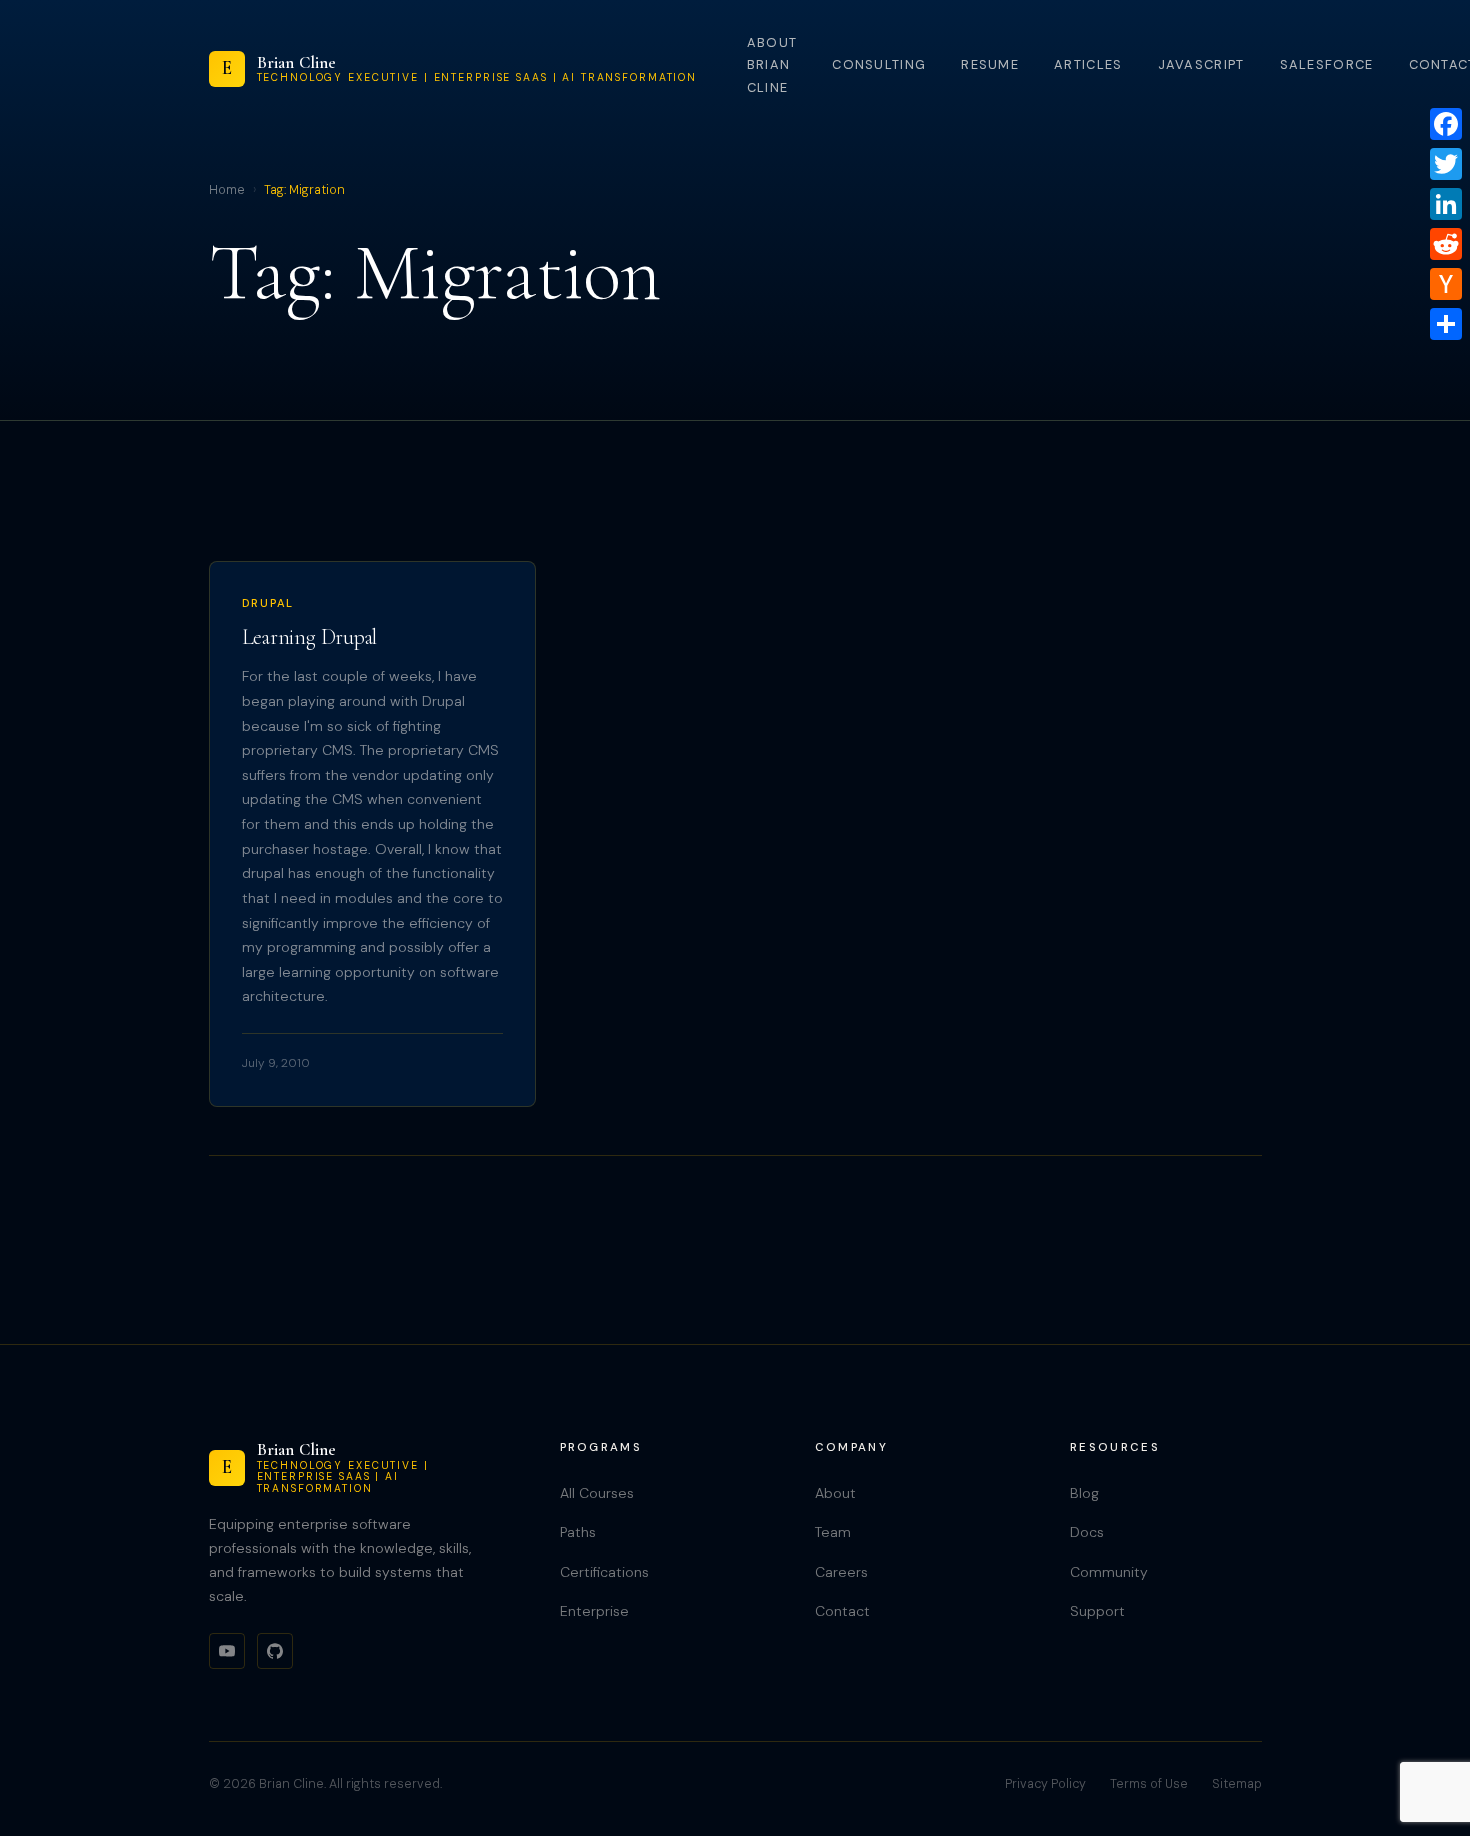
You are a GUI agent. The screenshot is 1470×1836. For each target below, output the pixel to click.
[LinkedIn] (1446, 204)
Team (833, 1532)
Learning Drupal (310, 637)
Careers (841, 1572)
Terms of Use (1149, 1784)
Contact (842, 1611)
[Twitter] (1446, 164)
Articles (1088, 64)
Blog (1084, 1493)
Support (1097, 1611)
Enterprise (594, 1611)
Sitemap (1237, 1784)
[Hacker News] (1446, 284)
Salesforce (1327, 64)
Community (1109, 1572)
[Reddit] (1446, 244)
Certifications (604, 1572)
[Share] (1446, 324)
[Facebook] (1446, 124)
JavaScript (1201, 64)
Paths (578, 1532)
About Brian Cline (772, 65)
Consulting (879, 64)
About (835, 1493)
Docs (1087, 1532)
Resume (990, 64)
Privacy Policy (1045, 1784)
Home (227, 190)
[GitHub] (275, 1651)
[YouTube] (227, 1651)
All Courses (597, 1493)
